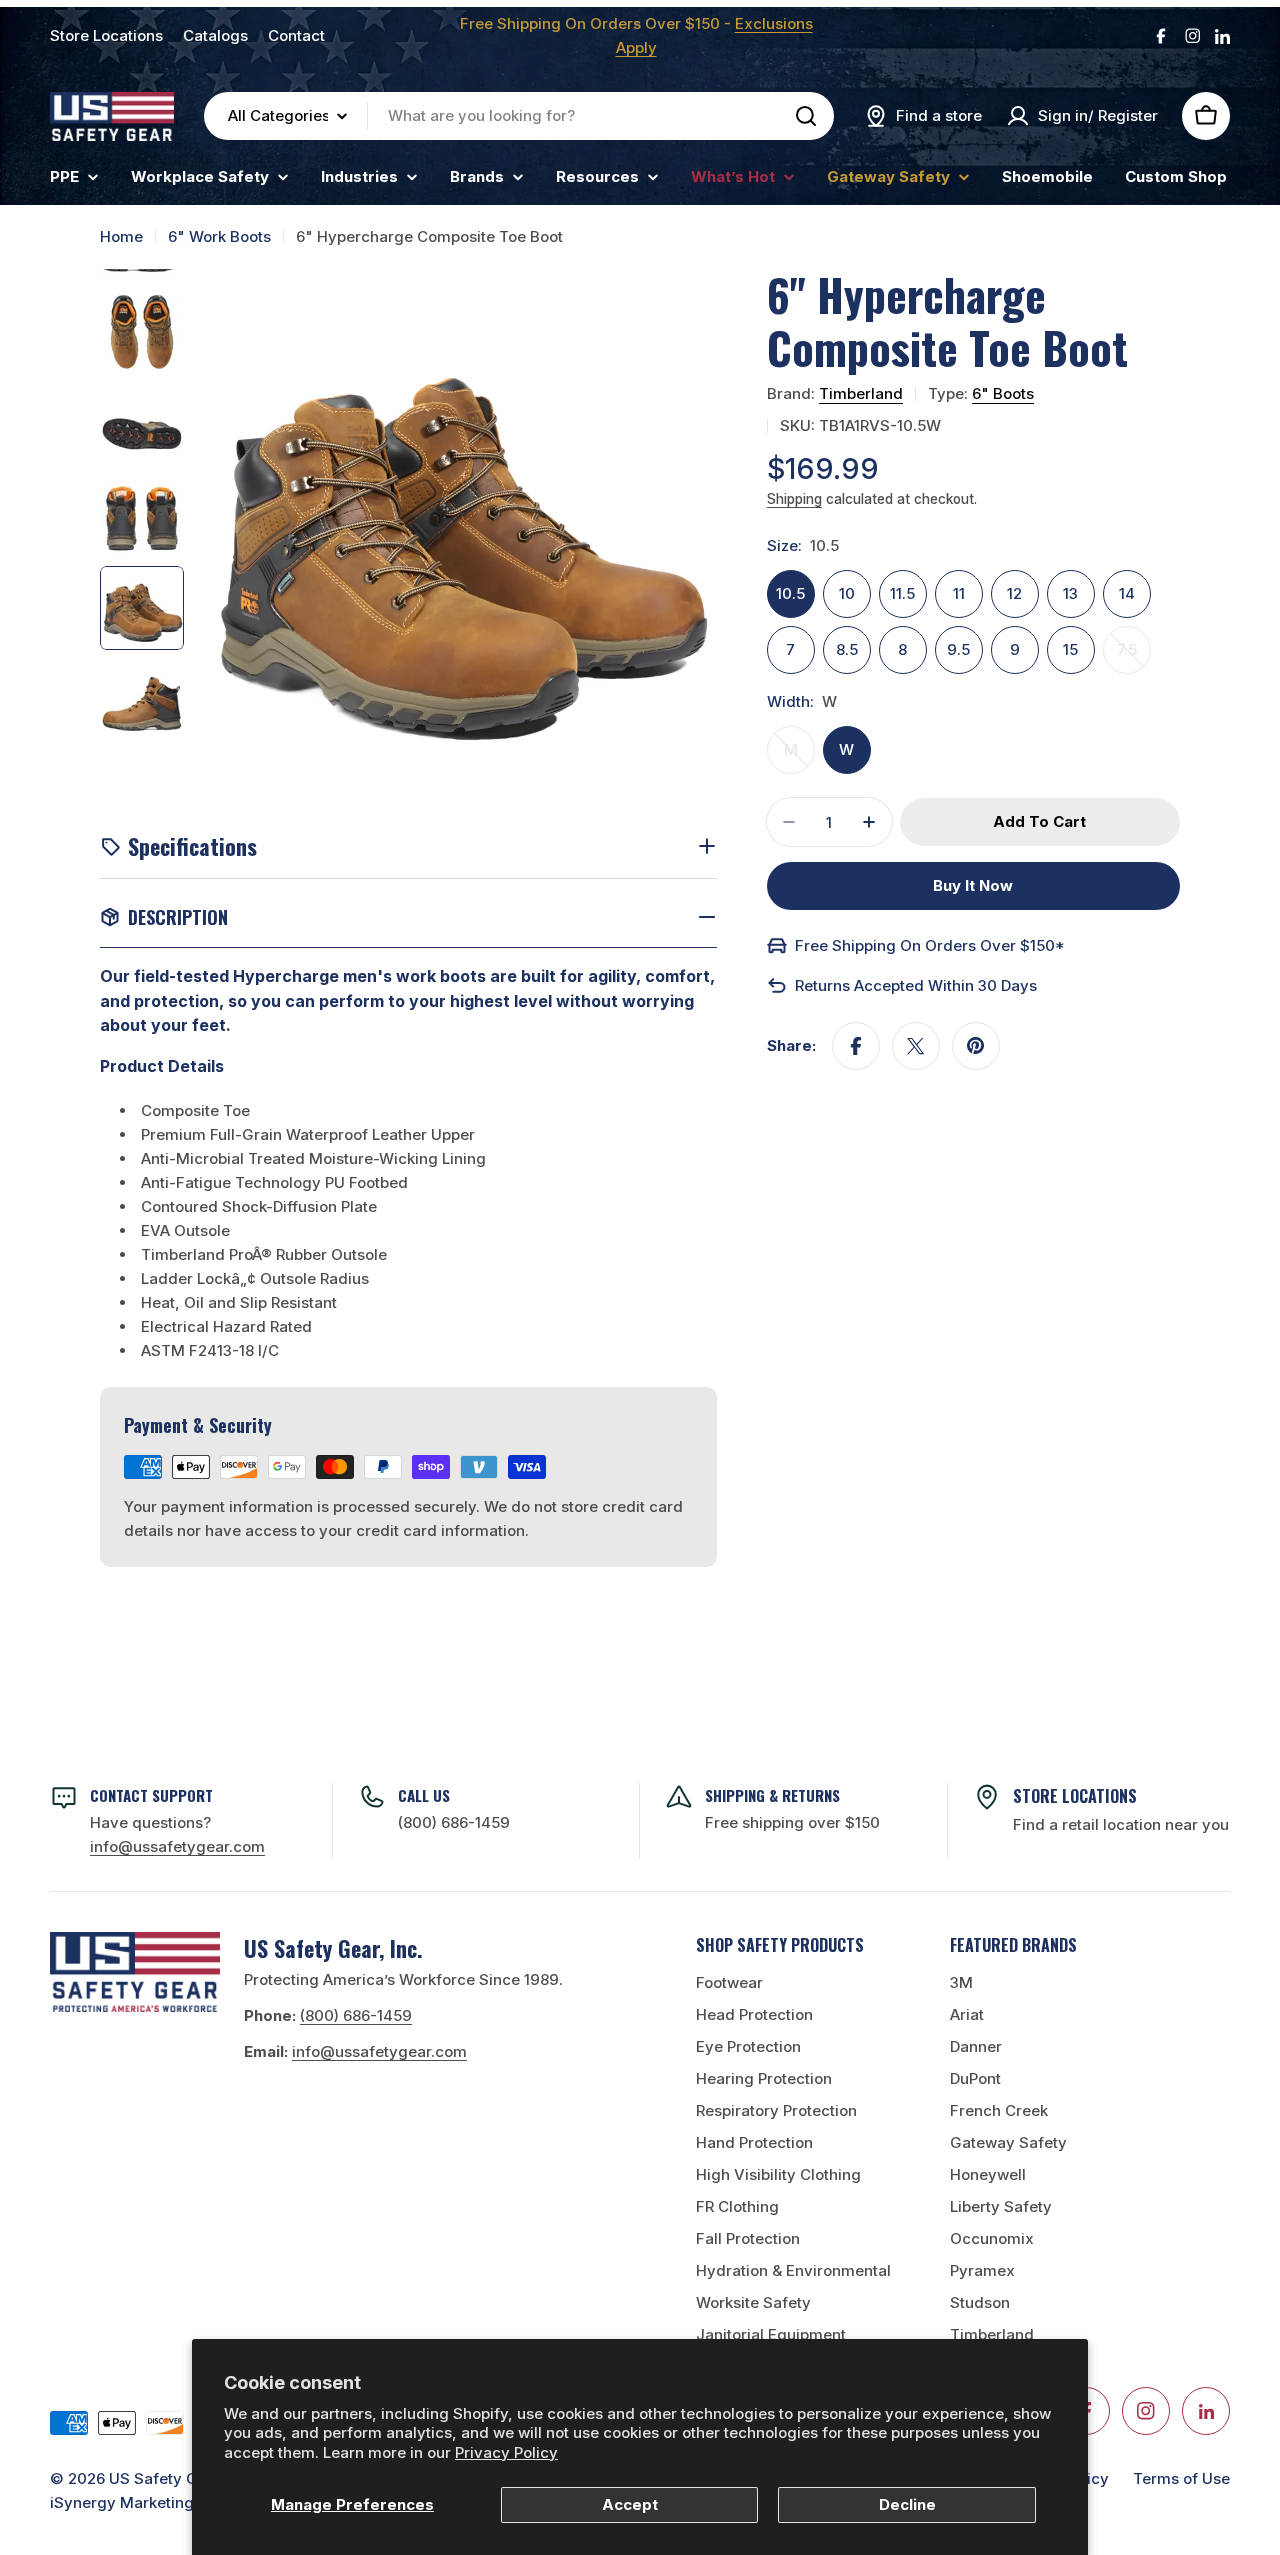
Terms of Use (1181, 2478)
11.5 (902, 593)
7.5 (1134, 657)
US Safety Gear (165, 2478)
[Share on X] (916, 1046)
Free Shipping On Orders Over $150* (930, 945)
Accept (630, 2504)
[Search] (806, 116)
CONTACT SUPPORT (151, 1795)
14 (1127, 593)
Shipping (794, 499)
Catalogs (215, 35)
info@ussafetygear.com (379, 2051)
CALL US (424, 1795)
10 (847, 593)
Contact (296, 35)
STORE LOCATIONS (1075, 1796)
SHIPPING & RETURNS (772, 1795)
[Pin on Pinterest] (976, 1046)
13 (1070, 593)
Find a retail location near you (1121, 1824)
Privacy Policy (506, 2452)
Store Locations (106, 35)
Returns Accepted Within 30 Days (916, 985)
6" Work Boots (219, 236)
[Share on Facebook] (856, 1046)
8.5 (847, 649)
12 (1014, 593)
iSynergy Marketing (122, 2502)
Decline (907, 2504)
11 (959, 593)
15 (1070, 649)
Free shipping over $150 (792, 1822)
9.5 (958, 649)
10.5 (790, 593)
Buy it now (973, 885)
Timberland (861, 393)
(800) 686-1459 (454, 1822)
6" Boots (1003, 393)
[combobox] (519, 116)
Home (121, 236)
